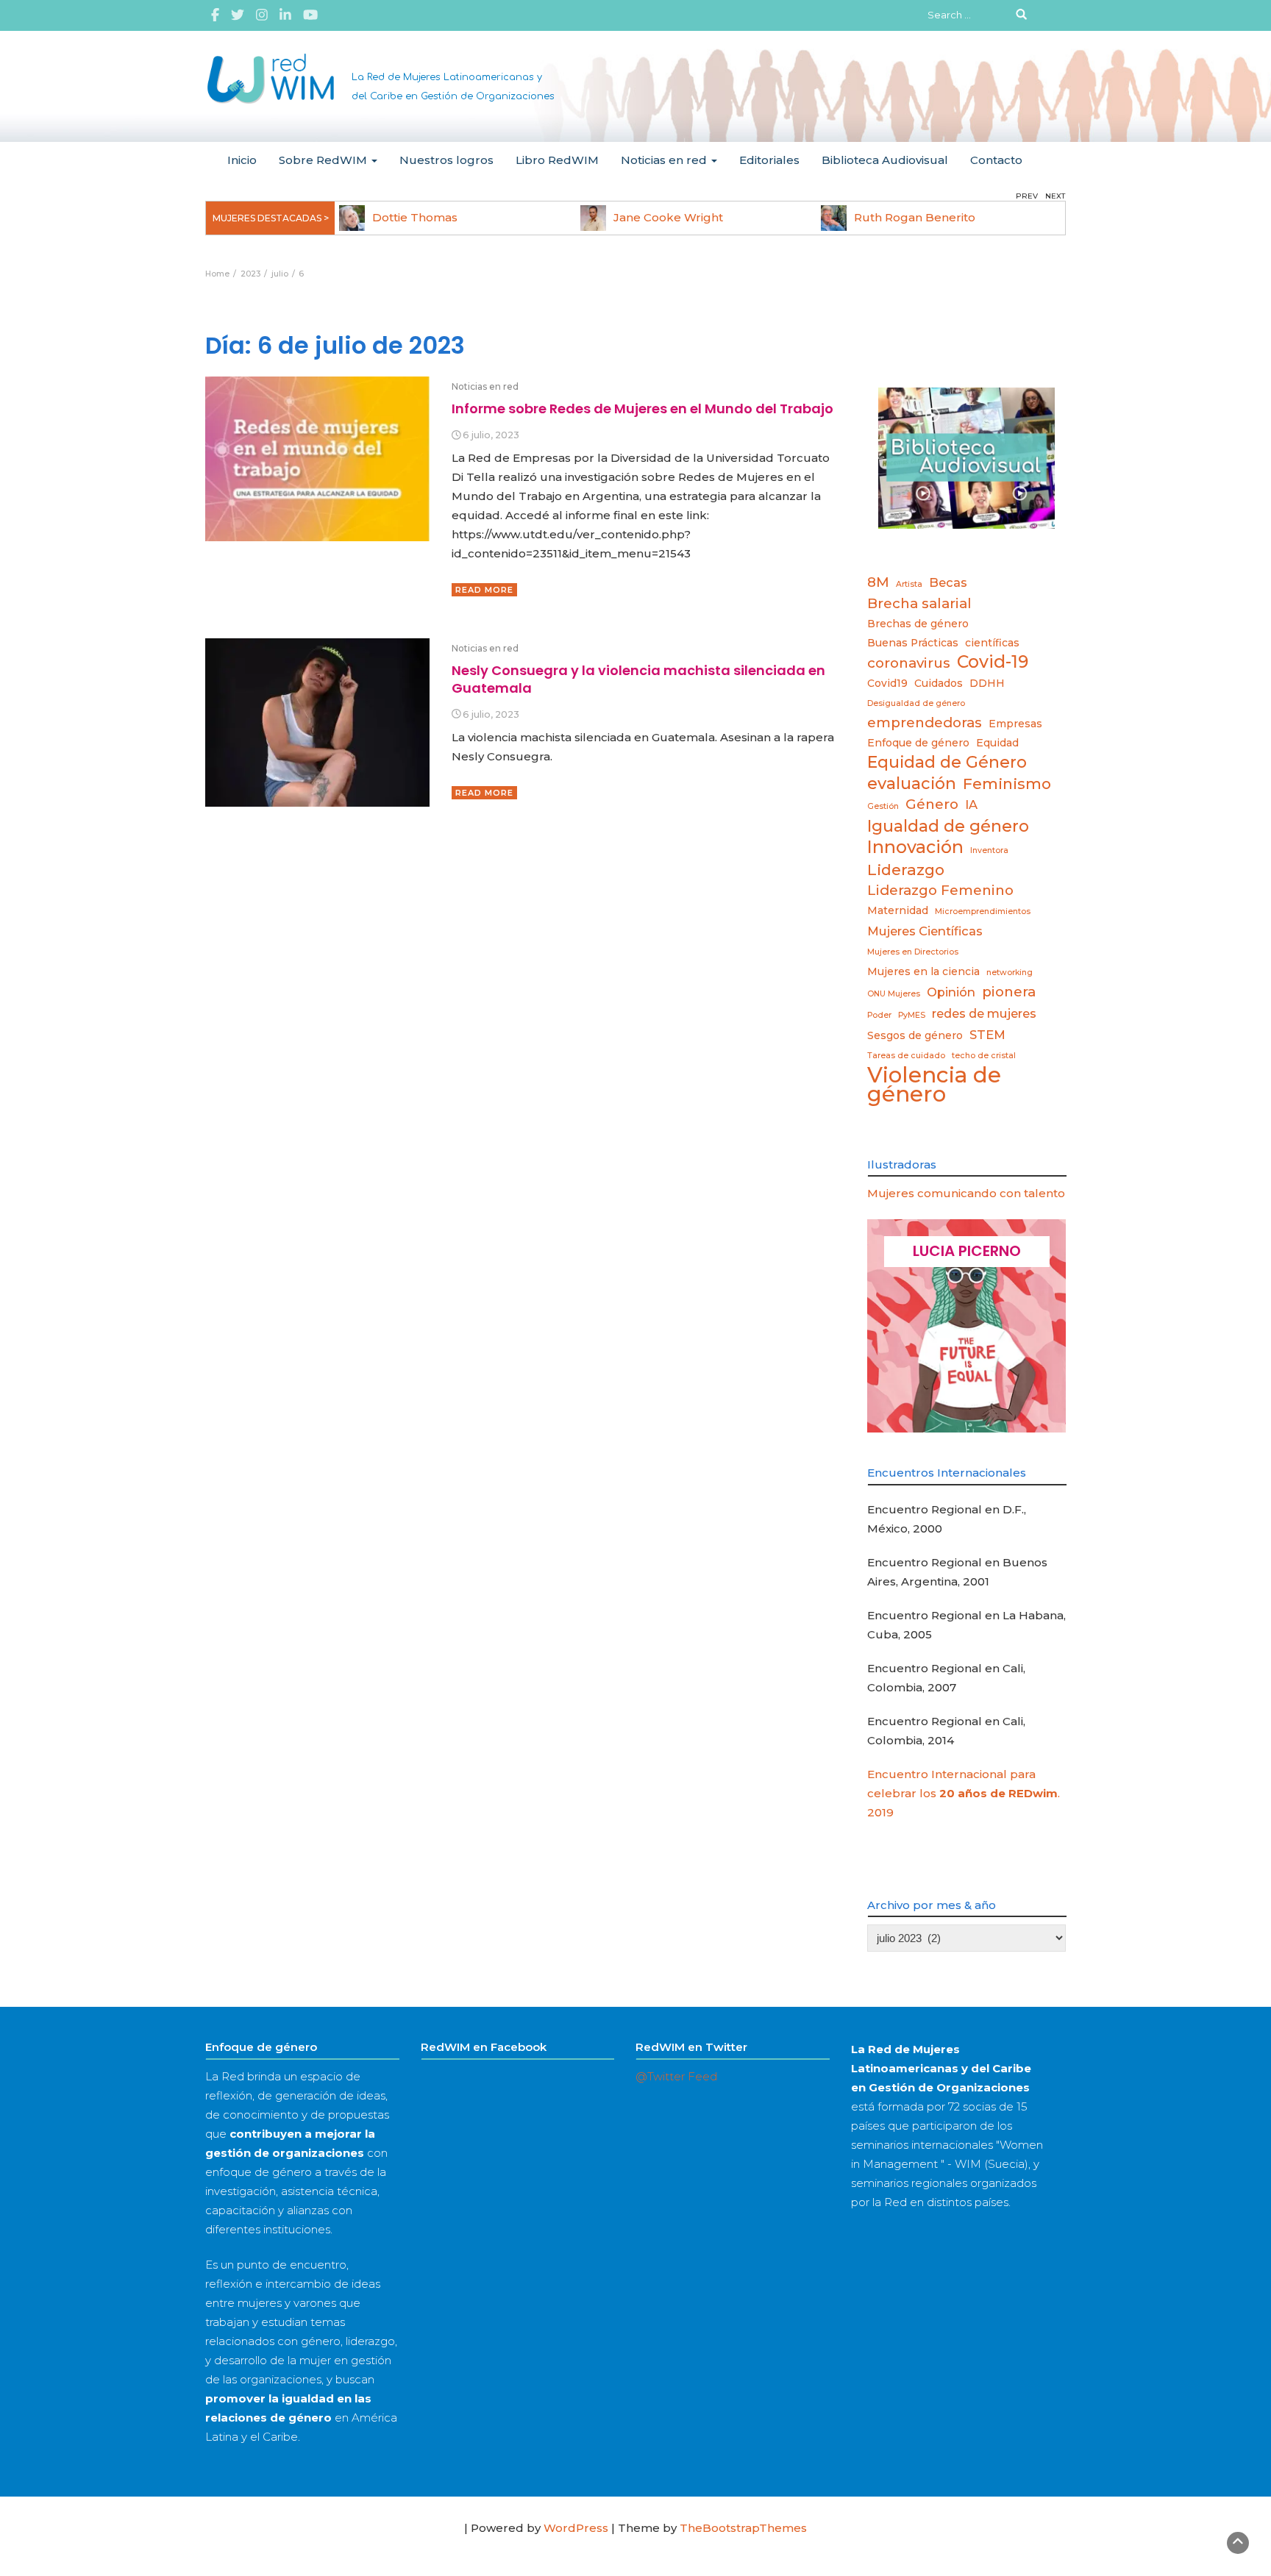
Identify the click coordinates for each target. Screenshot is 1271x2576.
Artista (909, 584)
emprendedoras (925, 723)
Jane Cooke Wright (668, 217)
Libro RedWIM (557, 160)
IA (971, 804)
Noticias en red (665, 160)
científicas (992, 643)
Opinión (951, 992)
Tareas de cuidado (906, 1056)
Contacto (996, 160)
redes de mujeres (984, 1013)
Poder (879, 1015)
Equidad (997, 743)
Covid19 (887, 683)
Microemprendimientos (983, 911)
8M (878, 582)
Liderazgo (906, 870)
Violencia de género (934, 1085)
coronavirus (909, 663)
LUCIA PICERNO (967, 1251)
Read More (484, 590)
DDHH (987, 683)
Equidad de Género (947, 762)
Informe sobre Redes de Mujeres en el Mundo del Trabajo (642, 408)
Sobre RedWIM (324, 160)
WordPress (576, 2528)
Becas (948, 582)
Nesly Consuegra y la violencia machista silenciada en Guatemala (638, 679)
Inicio (242, 160)
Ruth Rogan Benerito (915, 217)
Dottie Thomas (415, 217)
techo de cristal (984, 1056)
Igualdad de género (948, 826)
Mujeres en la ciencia (923, 971)
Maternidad (898, 910)
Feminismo (1007, 784)
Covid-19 (993, 662)
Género (932, 804)
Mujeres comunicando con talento (966, 1193)
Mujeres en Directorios (913, 952)
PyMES (912, 1015)
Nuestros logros (446, 160)
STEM (987, 1035)
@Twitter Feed (676, 2076)
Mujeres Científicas (925, 931)
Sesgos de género (915, 1035)
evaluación (912, 783)
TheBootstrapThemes (743, 2528)
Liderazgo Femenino (940, 890)
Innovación (915, 847)
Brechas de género (918, 624)
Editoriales (769, 160)
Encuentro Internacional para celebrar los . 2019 (964, 1793)
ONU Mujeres (894, 994)
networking (1010, 973)
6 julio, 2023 (491, 435)
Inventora (989, 850)
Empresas (1015, 724)
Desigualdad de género (916, 703)
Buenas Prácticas (913, 643)
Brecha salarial (919, 603)
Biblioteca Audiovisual (885, 160)
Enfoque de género (918, 743)
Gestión (883, 806)
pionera (1009, 992)
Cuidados (939, 683)
